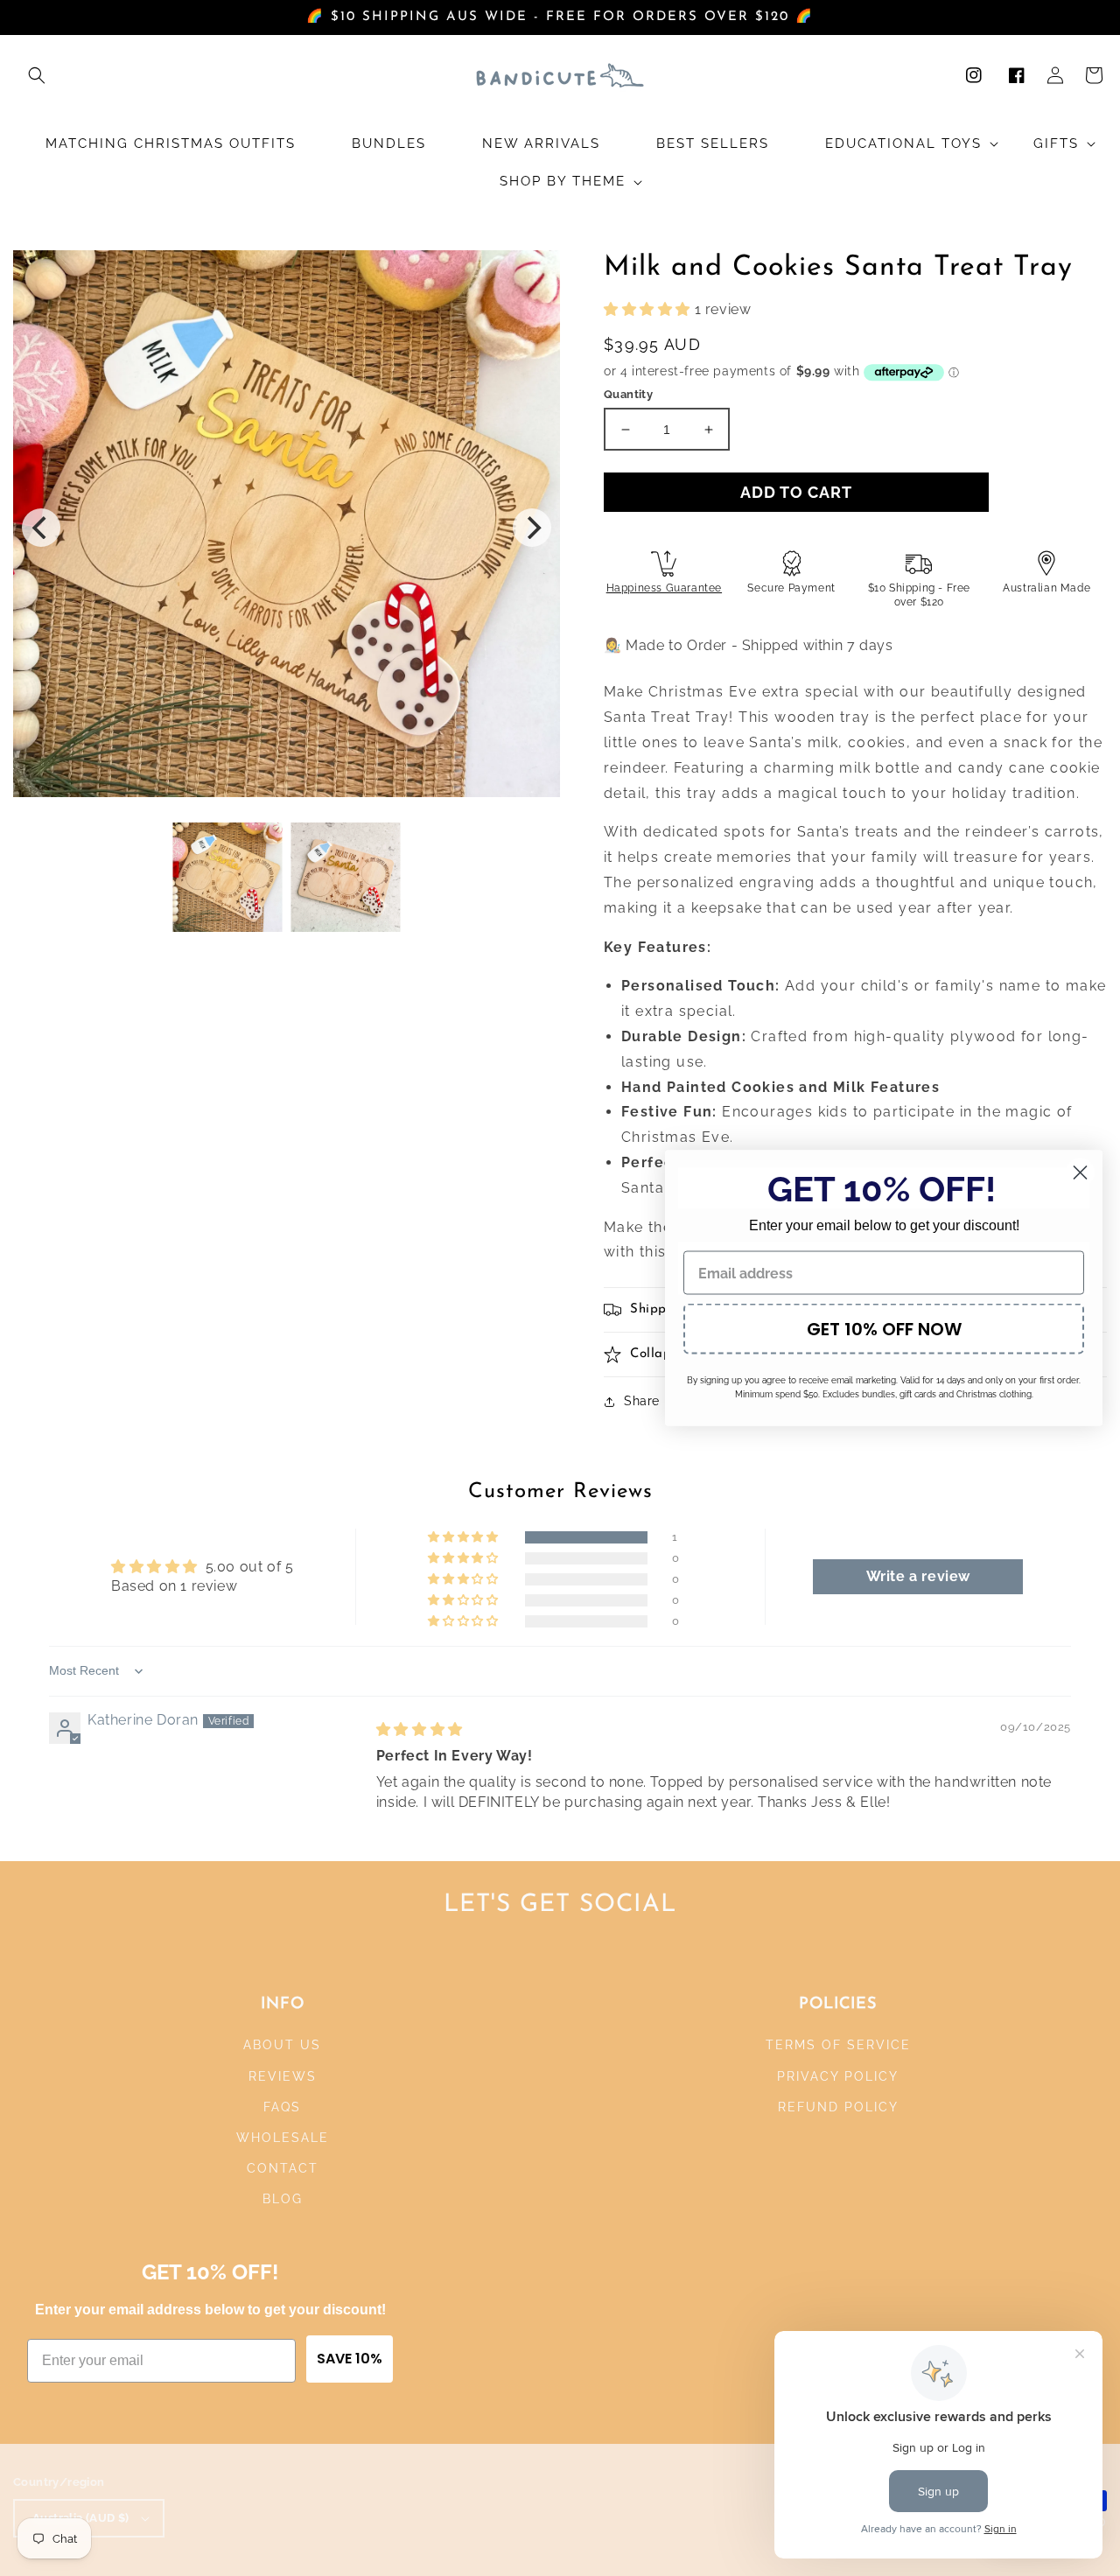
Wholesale (283, 2138)
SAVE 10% (350, 2359)
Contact (283, 2168)
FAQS (282, 2107)
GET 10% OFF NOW (884, 1329)
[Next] (532, 528)
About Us (282, 2045)
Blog (283, 2199)
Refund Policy (838, 2107)
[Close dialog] (1080, 1173)
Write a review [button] (918, 1576)
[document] (287, 528)
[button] (37, 75)
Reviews (283, 2076)
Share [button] (642, 1401)
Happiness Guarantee (664, 588)
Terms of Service (838, 2045)
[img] (420, 1729)
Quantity (628, 394)
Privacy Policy (838, 2076)
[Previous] (41, 528)
